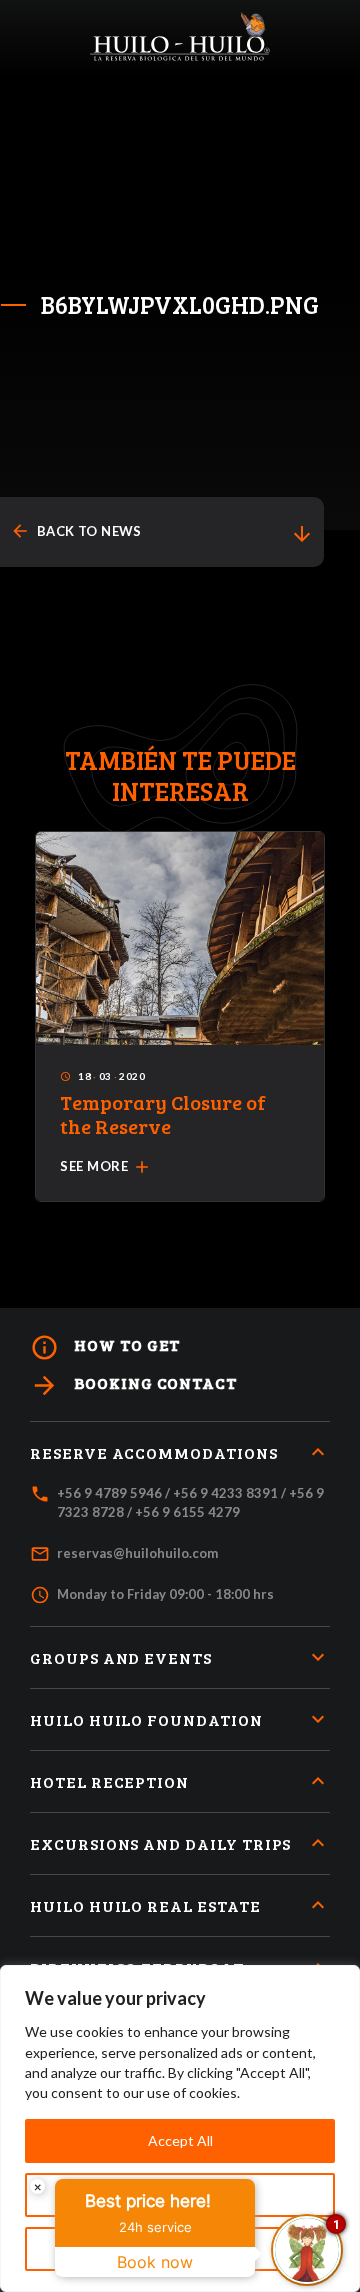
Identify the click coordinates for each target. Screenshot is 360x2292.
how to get (105, 1347)
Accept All (180, 2140)
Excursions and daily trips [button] (160, 1843)
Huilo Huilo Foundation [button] (146, 1719)
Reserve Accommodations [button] (154, 1452)
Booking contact (133, 1385)
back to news (76, 531)
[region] (180, 2128)
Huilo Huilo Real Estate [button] (145, 1905)
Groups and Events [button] (121, 1657)
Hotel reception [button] (109, 1781)
